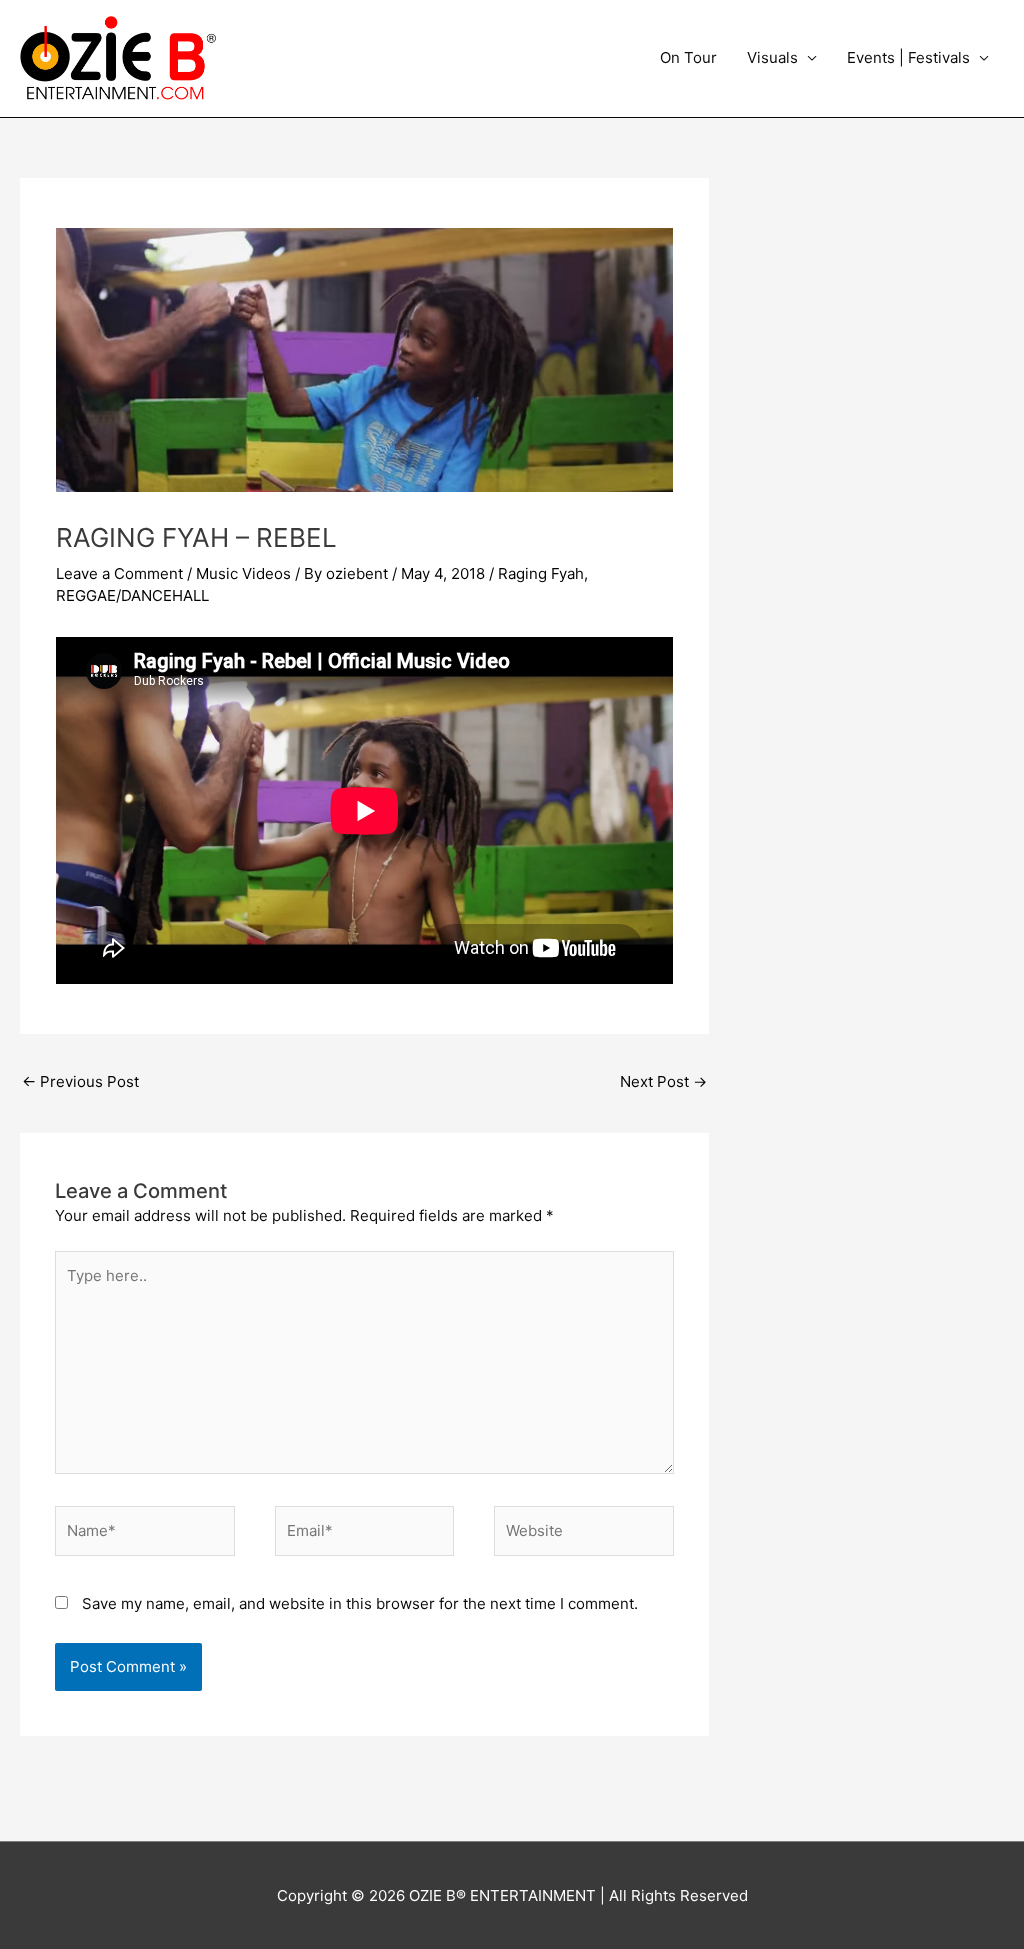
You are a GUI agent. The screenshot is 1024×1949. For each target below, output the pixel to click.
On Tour (688, 57)
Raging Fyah (541, 573)
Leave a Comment (119, 573)
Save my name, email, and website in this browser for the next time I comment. (360, 1603)
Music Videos (243, 573)
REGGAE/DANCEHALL (132, 595)
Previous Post (80, 1081)
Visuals (772, 57)
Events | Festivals (908, 57)
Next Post (663, 1081)
